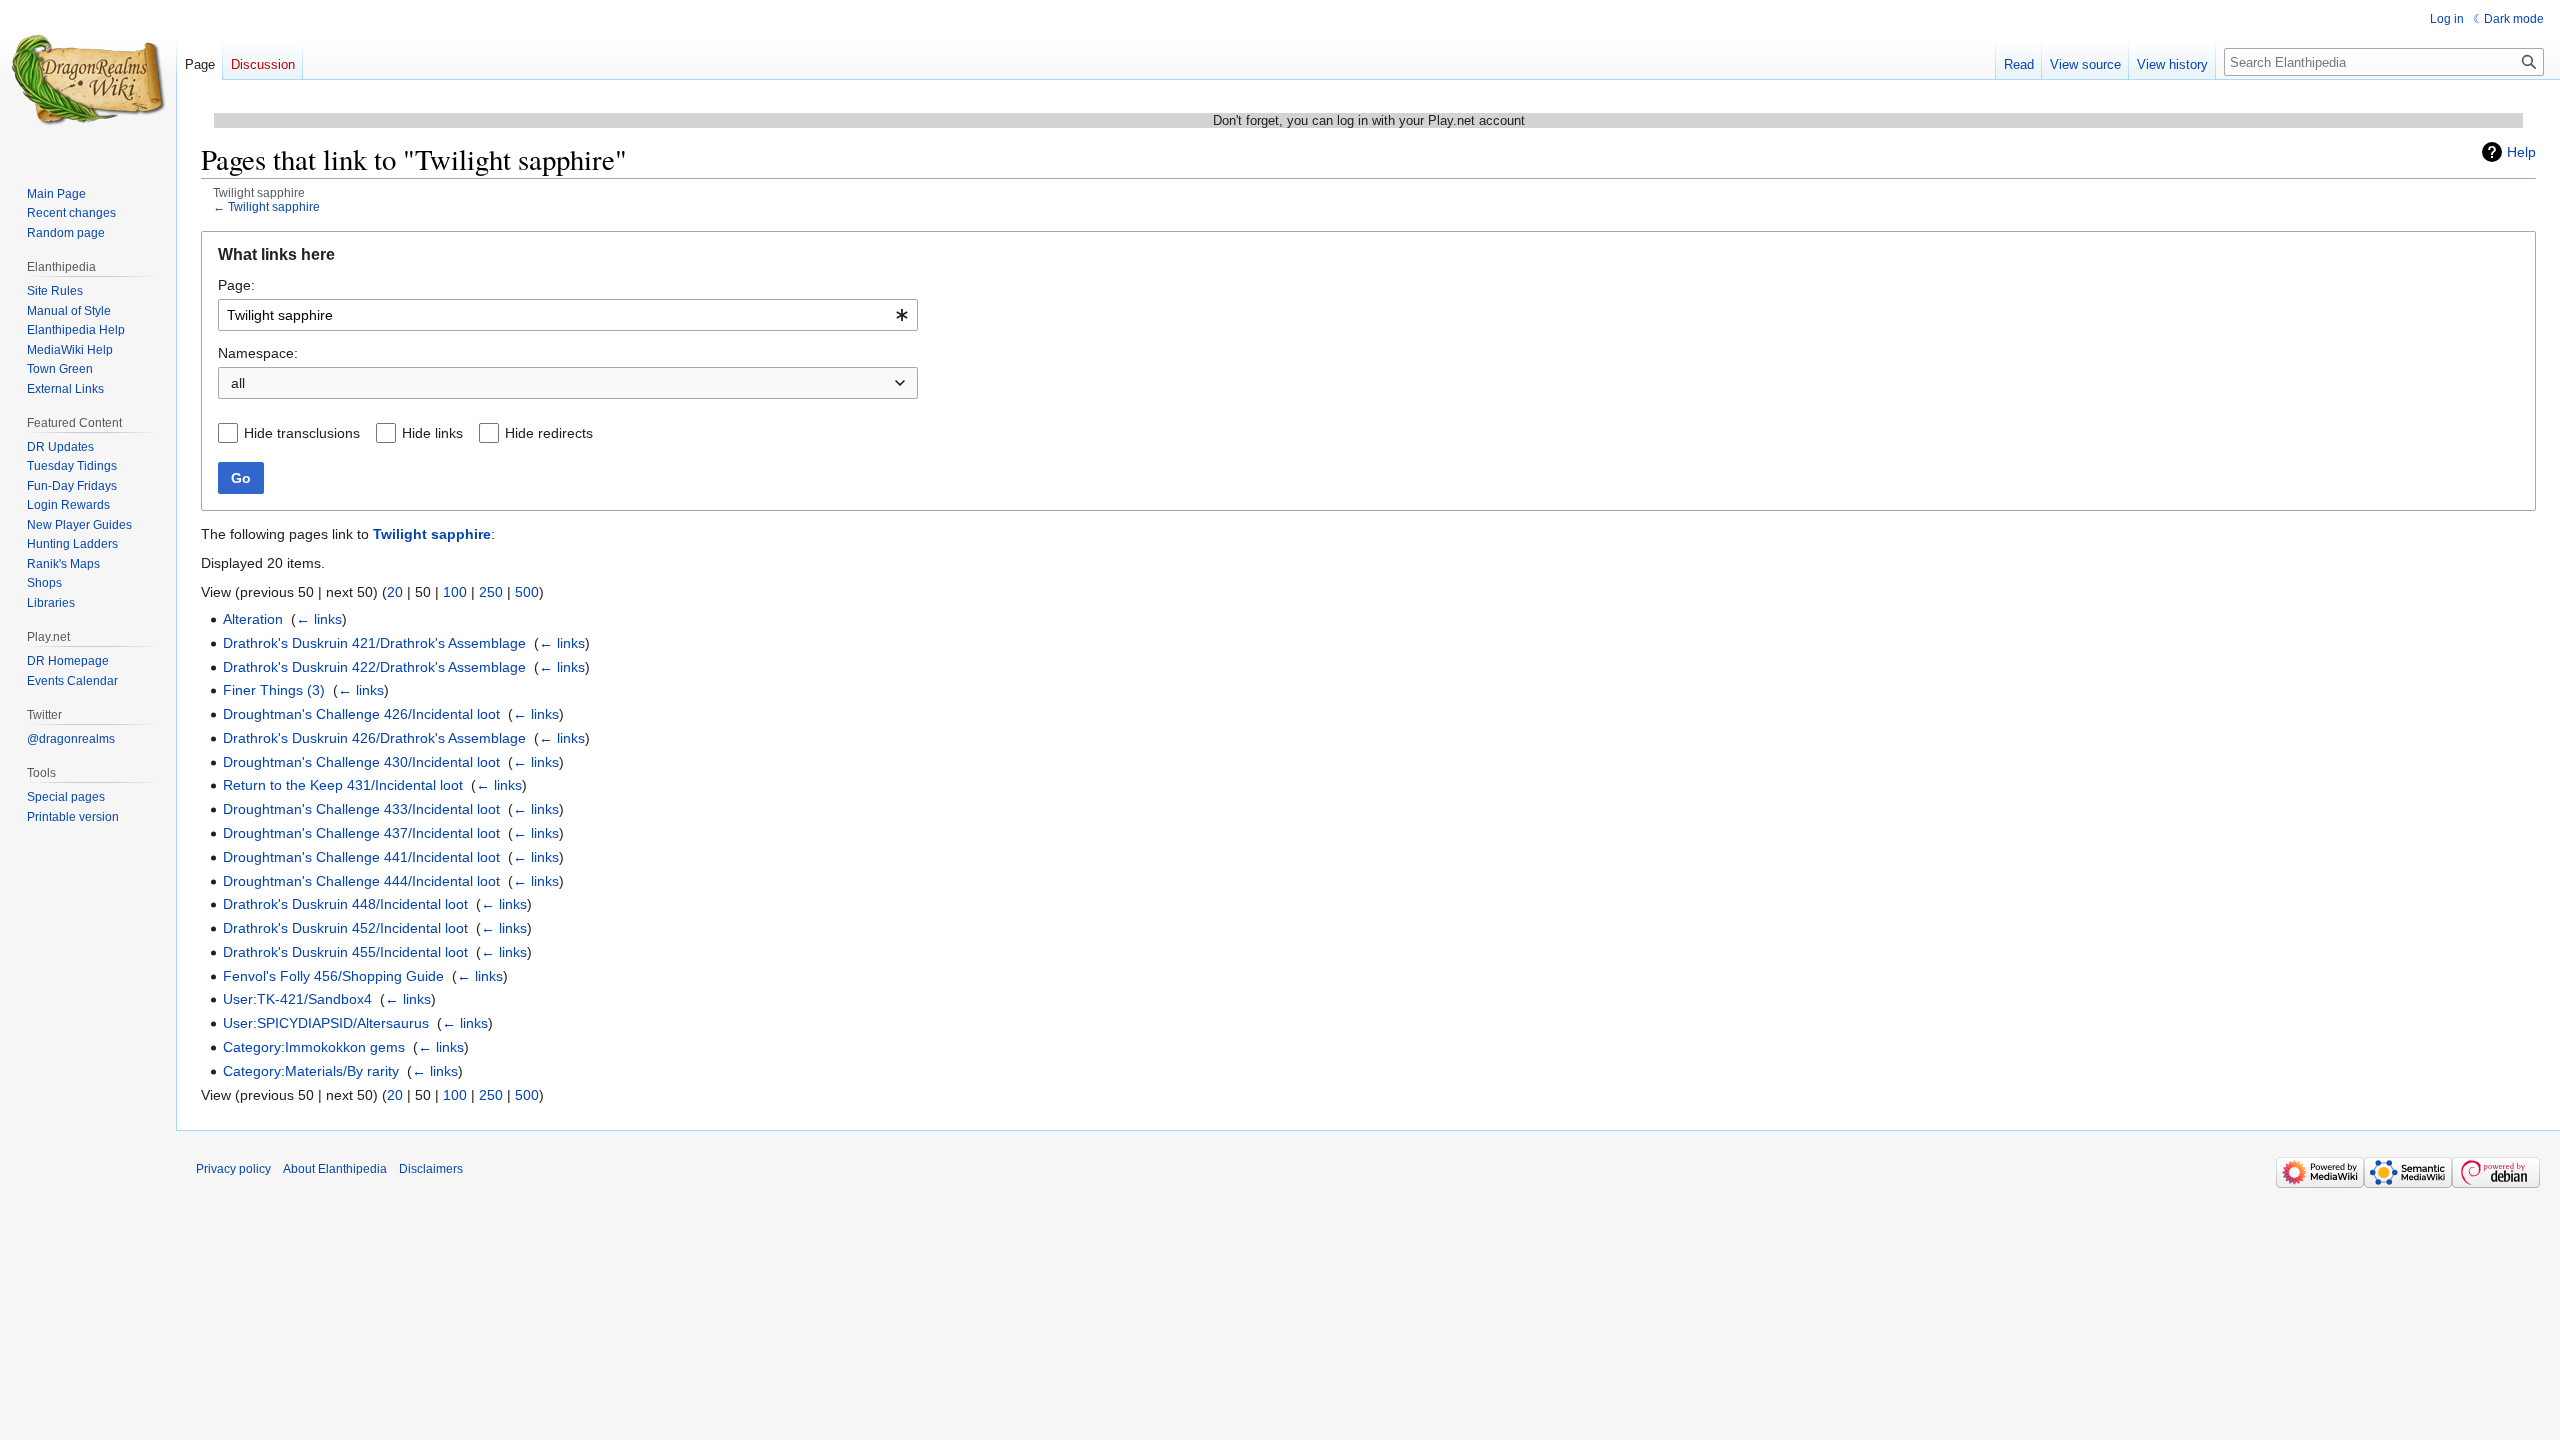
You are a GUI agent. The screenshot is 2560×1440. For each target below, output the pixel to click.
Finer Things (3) (274, 690)
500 (527, 592)
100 (455, 592)
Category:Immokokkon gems (314, 1047)
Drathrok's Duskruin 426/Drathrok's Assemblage (374, 738)
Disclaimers (431, 1169)
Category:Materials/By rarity (311, 1071)
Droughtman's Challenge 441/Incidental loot (361, 857)
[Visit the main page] (88, 80)
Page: (236, 285)
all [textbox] (238, 383)
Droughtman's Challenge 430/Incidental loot (361, 762)
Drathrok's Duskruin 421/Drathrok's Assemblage (374, 643)
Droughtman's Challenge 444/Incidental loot (361, 881)
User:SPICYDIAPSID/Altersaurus (326, 1023)
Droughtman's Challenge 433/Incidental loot (361, 809)
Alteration (253, 619)
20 (395, 592)
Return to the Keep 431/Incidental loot (343, 785)
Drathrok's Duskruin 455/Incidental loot (345, 952)
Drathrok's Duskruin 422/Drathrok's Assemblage (374, 667)
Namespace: (258, 353)
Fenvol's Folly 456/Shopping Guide (333, 976)
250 (491, 592)
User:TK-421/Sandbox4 (297, 999)
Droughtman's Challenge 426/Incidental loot (361, 714)
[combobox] (568, 315)
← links (319, 619)
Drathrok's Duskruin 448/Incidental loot (345, 904)
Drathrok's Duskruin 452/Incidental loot (345, 928)
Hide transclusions (302, 433)
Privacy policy (233, 1169)
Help (2521, 152)
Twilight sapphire (274, 206)
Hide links (432, 433)
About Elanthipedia (335, 1169)
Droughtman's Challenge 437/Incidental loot (361, 833)
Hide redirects (549, 433)
